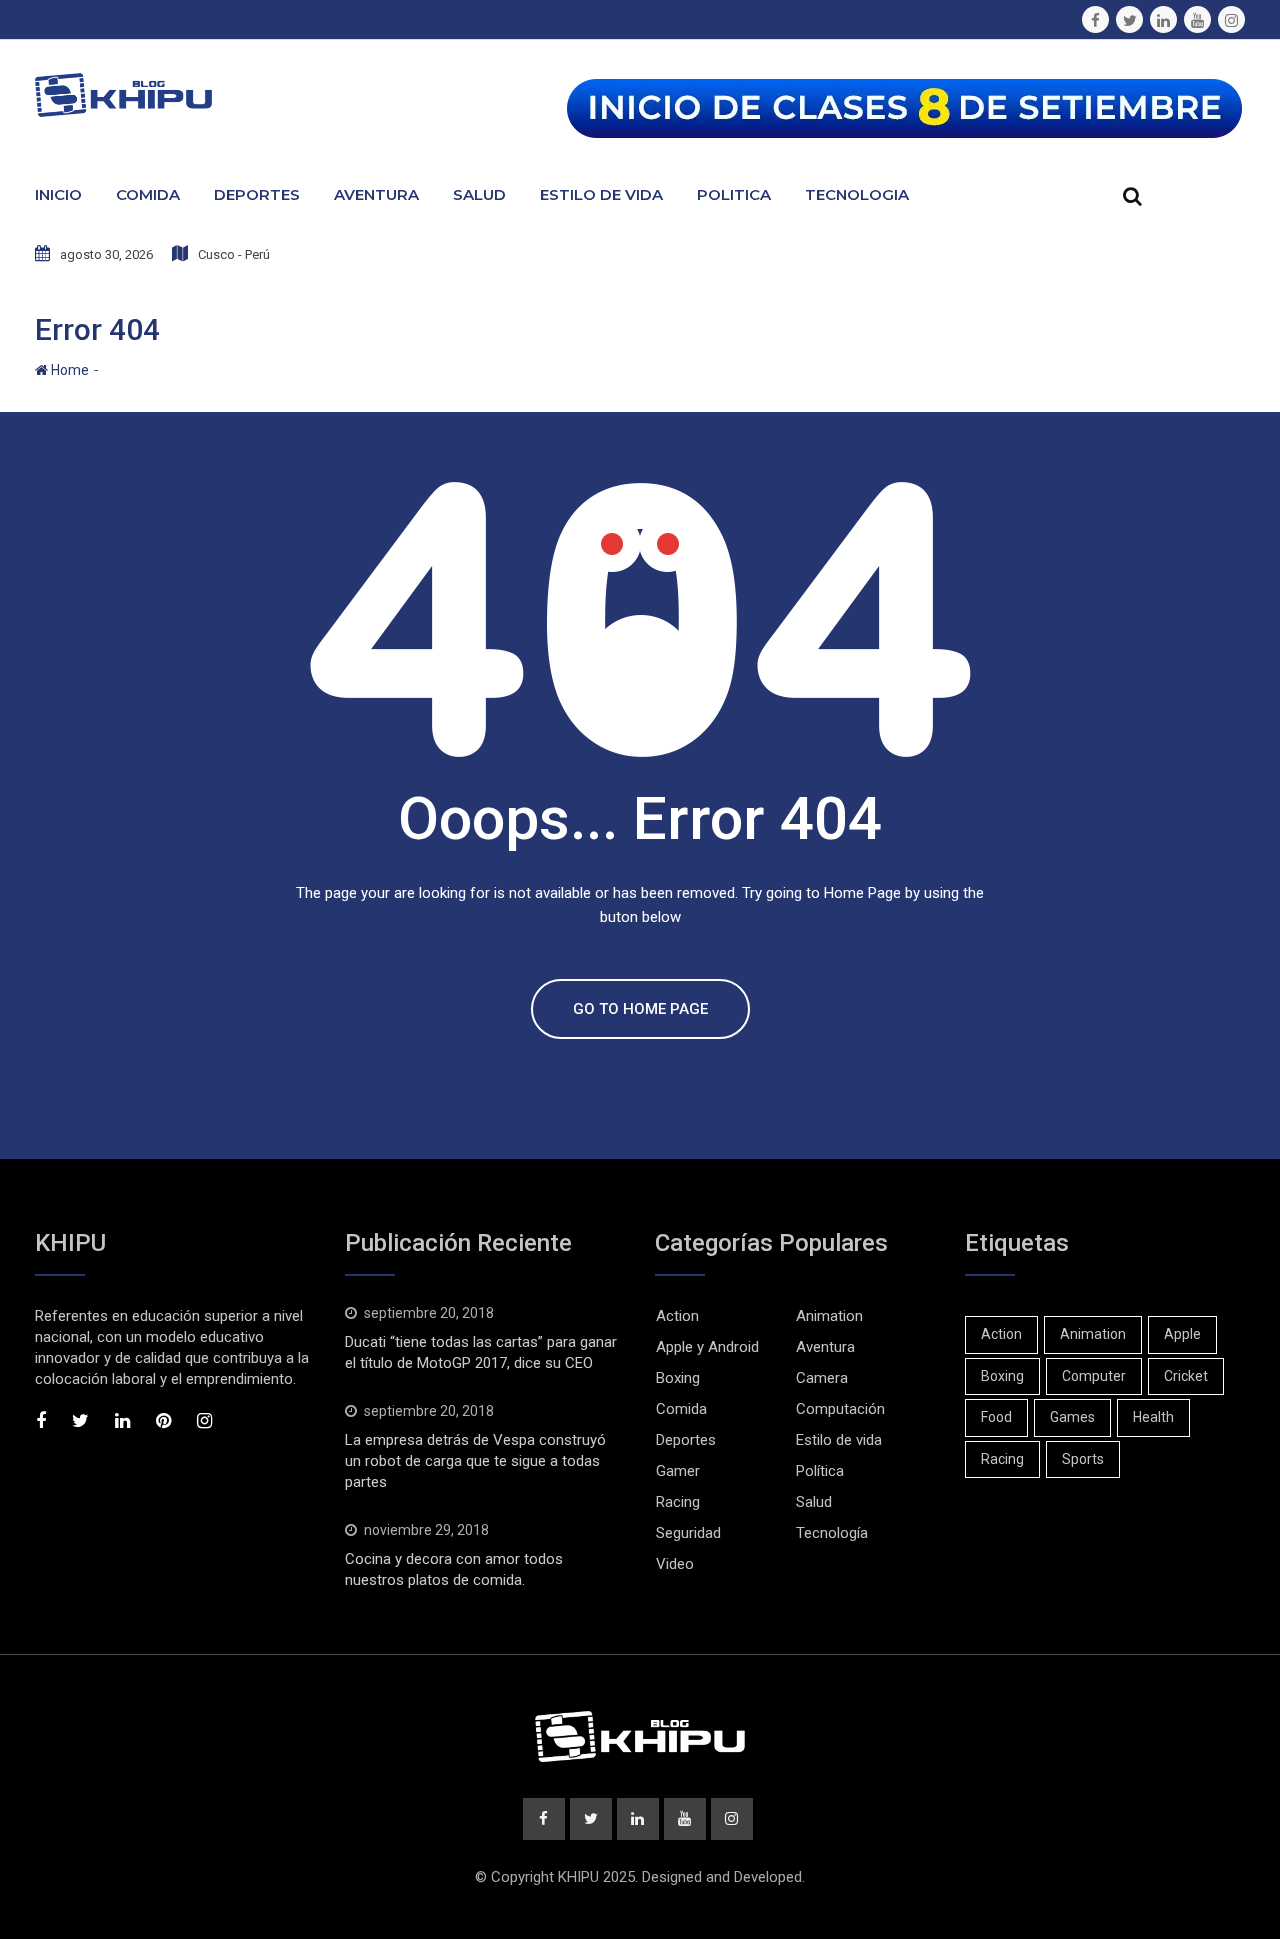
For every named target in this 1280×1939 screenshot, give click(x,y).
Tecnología (832, 1533)
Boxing (678, 1378)
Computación (840, 1409)
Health (1153, 1417)
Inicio (58, 194)
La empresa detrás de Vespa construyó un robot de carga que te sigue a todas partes (475, 1461)
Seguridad (688, 1533)
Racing (678, 1502)
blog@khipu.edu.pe (326, 18)
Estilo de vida (839, 1440)
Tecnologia (857, 194)
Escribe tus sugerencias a (141, 18)
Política (820, 1471)
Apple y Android (707, 1347)
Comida (148, 194)
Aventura (376, 194)
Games (1072, 1417)
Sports (1083, 1459)
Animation (829, 1316)
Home (68, 370)
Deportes (257, 194)
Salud (479, 194)
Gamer (678, 1471)
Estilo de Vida (601, 194)
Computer (1094, 1376)
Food (996, 1417)
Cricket (1186, 1376)
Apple (1182, 1334)
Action (677, 1316)
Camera (822, 1378)
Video (675, 1564)
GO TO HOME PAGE (640, 1009)
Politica (734, 194)
